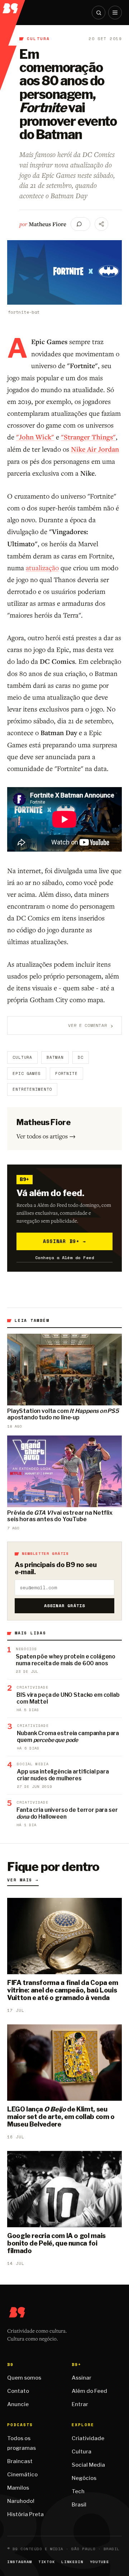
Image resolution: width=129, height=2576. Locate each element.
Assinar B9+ (65, 1241)
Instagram (20, 2562)
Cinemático (22, 2475)
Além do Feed (89, 2391)
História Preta (25, 2514)
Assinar (82, 2378)
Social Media (88, 2465)
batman (55, 1057)
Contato (18, 2391)
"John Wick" (35, 437)
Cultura (38, 39)
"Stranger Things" (88, 437)
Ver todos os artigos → (46, 1136)
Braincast (20, 2461)
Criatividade (88, 2438)
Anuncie (18, 2404)
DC (81, 1057)
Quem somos (24, 2378)
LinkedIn (72, 2562)
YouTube (100, 2562)
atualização (42, 568)
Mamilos (18, 2488)
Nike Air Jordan (95, 449)
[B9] (13, 7)
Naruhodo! (21, 2501)
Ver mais (23, 1880)
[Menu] (115, 13)
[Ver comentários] (80, 224)
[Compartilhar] (101, 224)
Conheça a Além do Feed (65, 1258)
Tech (78, 2491)
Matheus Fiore (47, 224)
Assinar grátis (65, 1606)
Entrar (80, 2404)
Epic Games (27, 1073)
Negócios (84, 2478)
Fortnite (66, 1073)
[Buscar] (99, 13)
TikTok (47, 2562)
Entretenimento (32, 1089)
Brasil (79, 2505)
